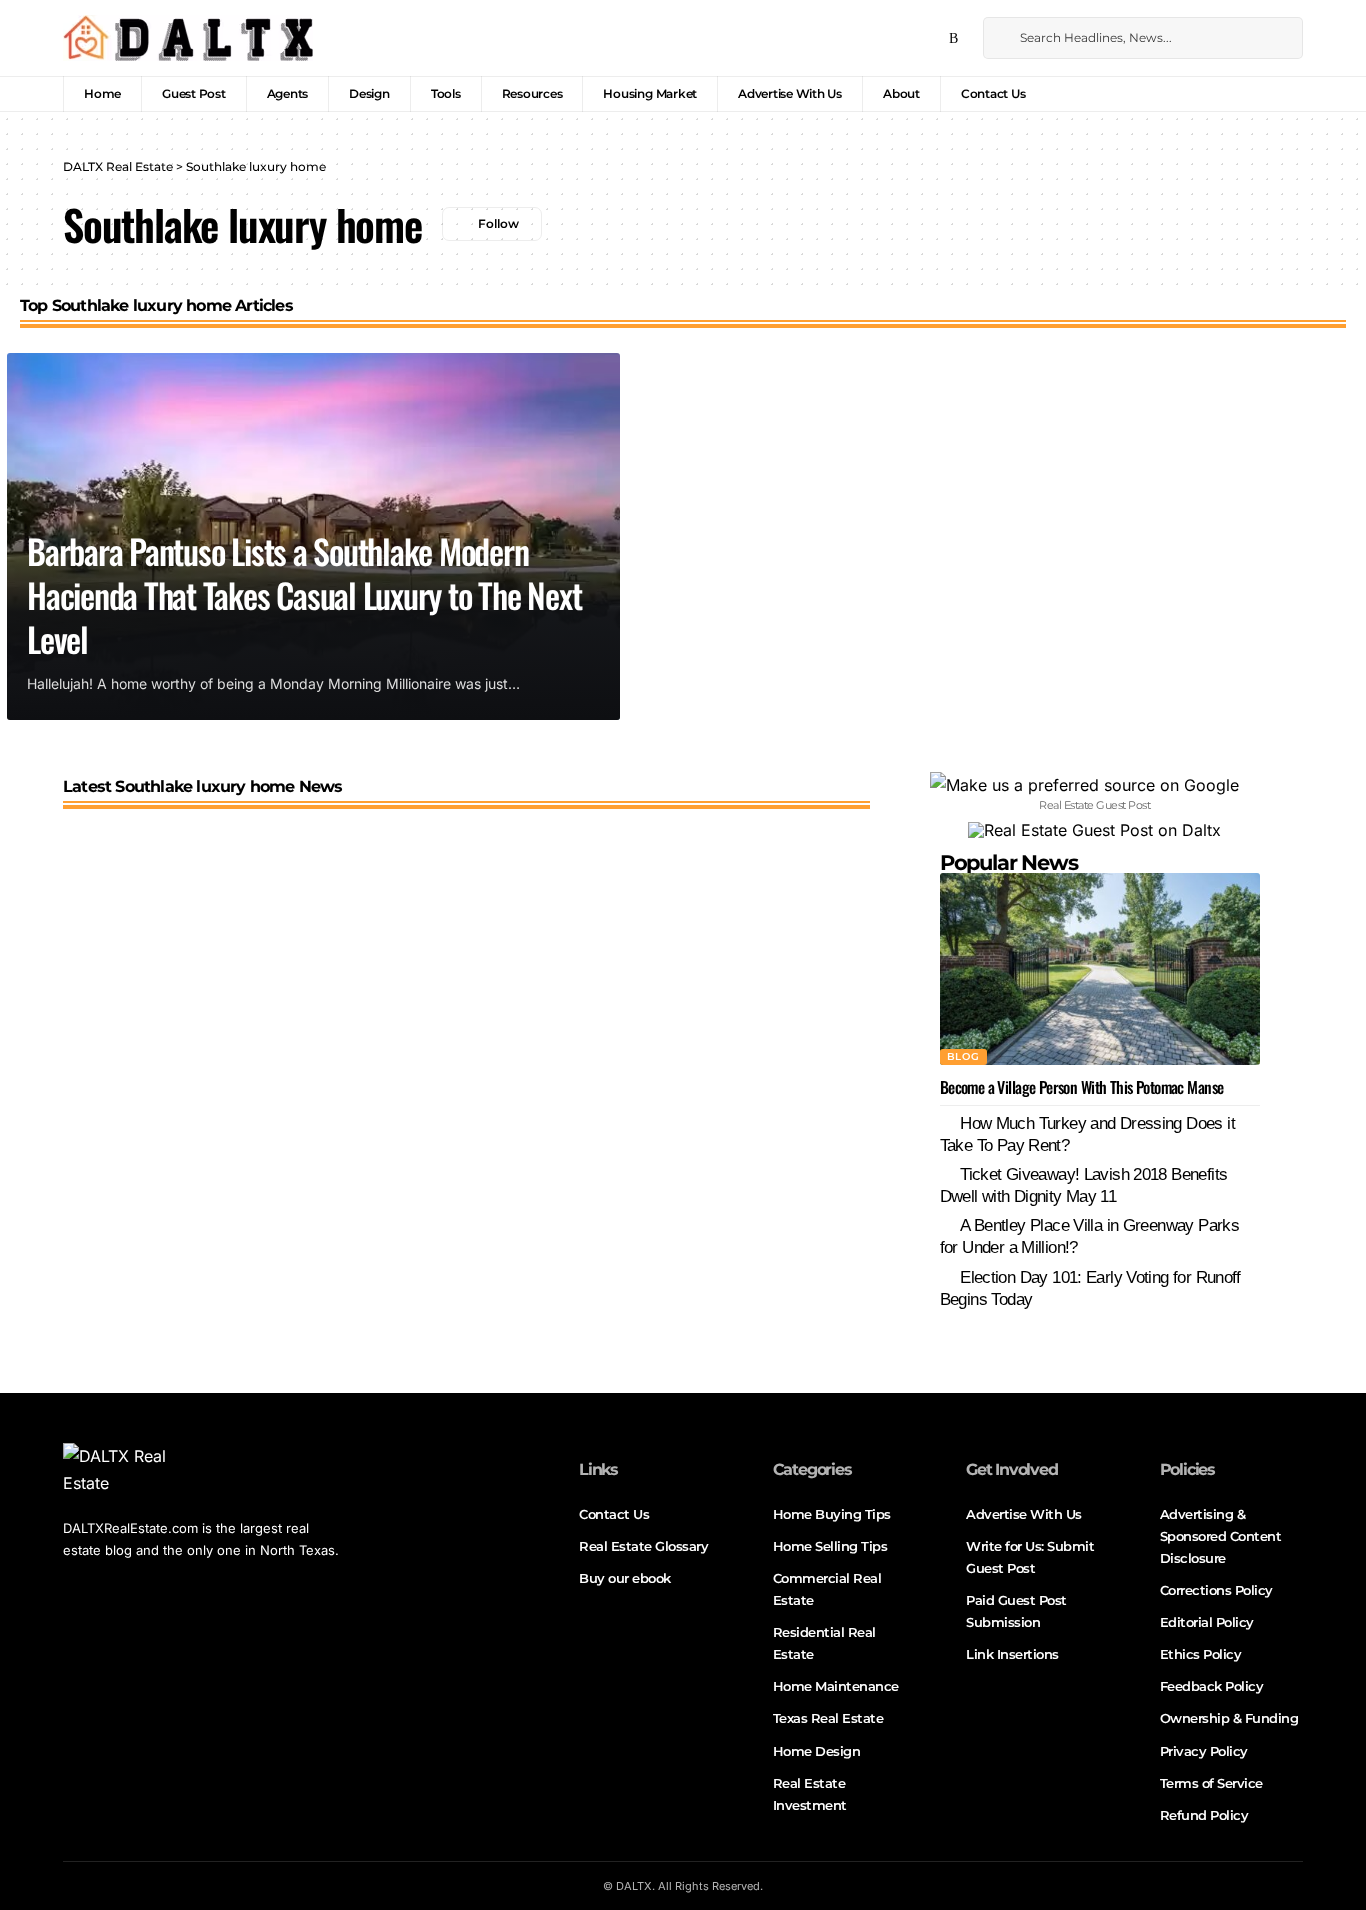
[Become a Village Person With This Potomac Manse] (1100, 969)
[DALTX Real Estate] (188, 38)
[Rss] (953, 39)
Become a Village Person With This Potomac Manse (1082, 1087)
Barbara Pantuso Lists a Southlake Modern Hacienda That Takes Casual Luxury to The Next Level (304, 594)
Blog (963, 1056)
